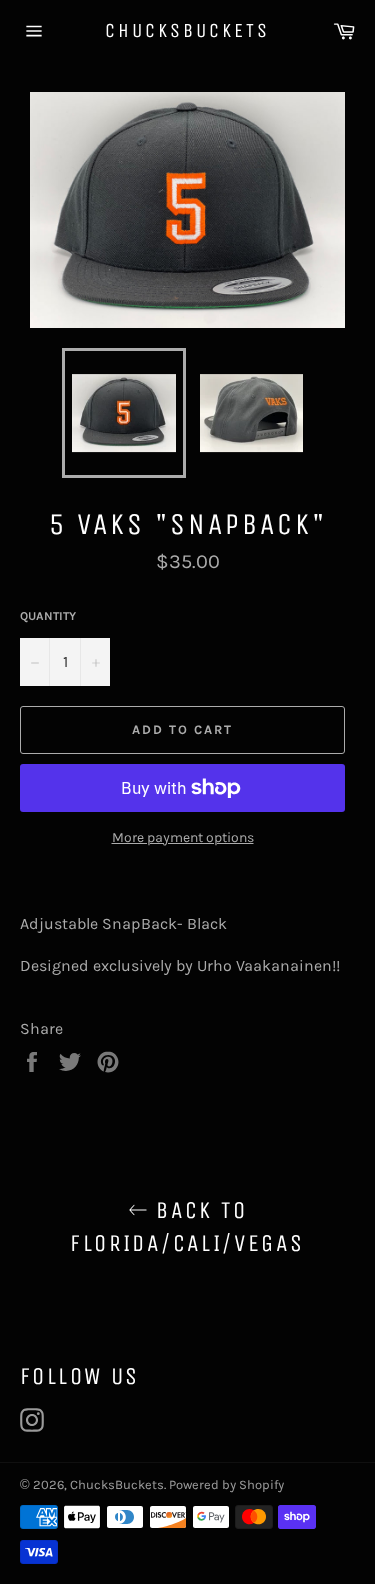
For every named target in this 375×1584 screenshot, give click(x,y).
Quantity (48, 616)
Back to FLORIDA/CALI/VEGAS (187, 1226)
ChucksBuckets (187, 30)
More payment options (183, 837)
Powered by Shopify (226, 1484)
